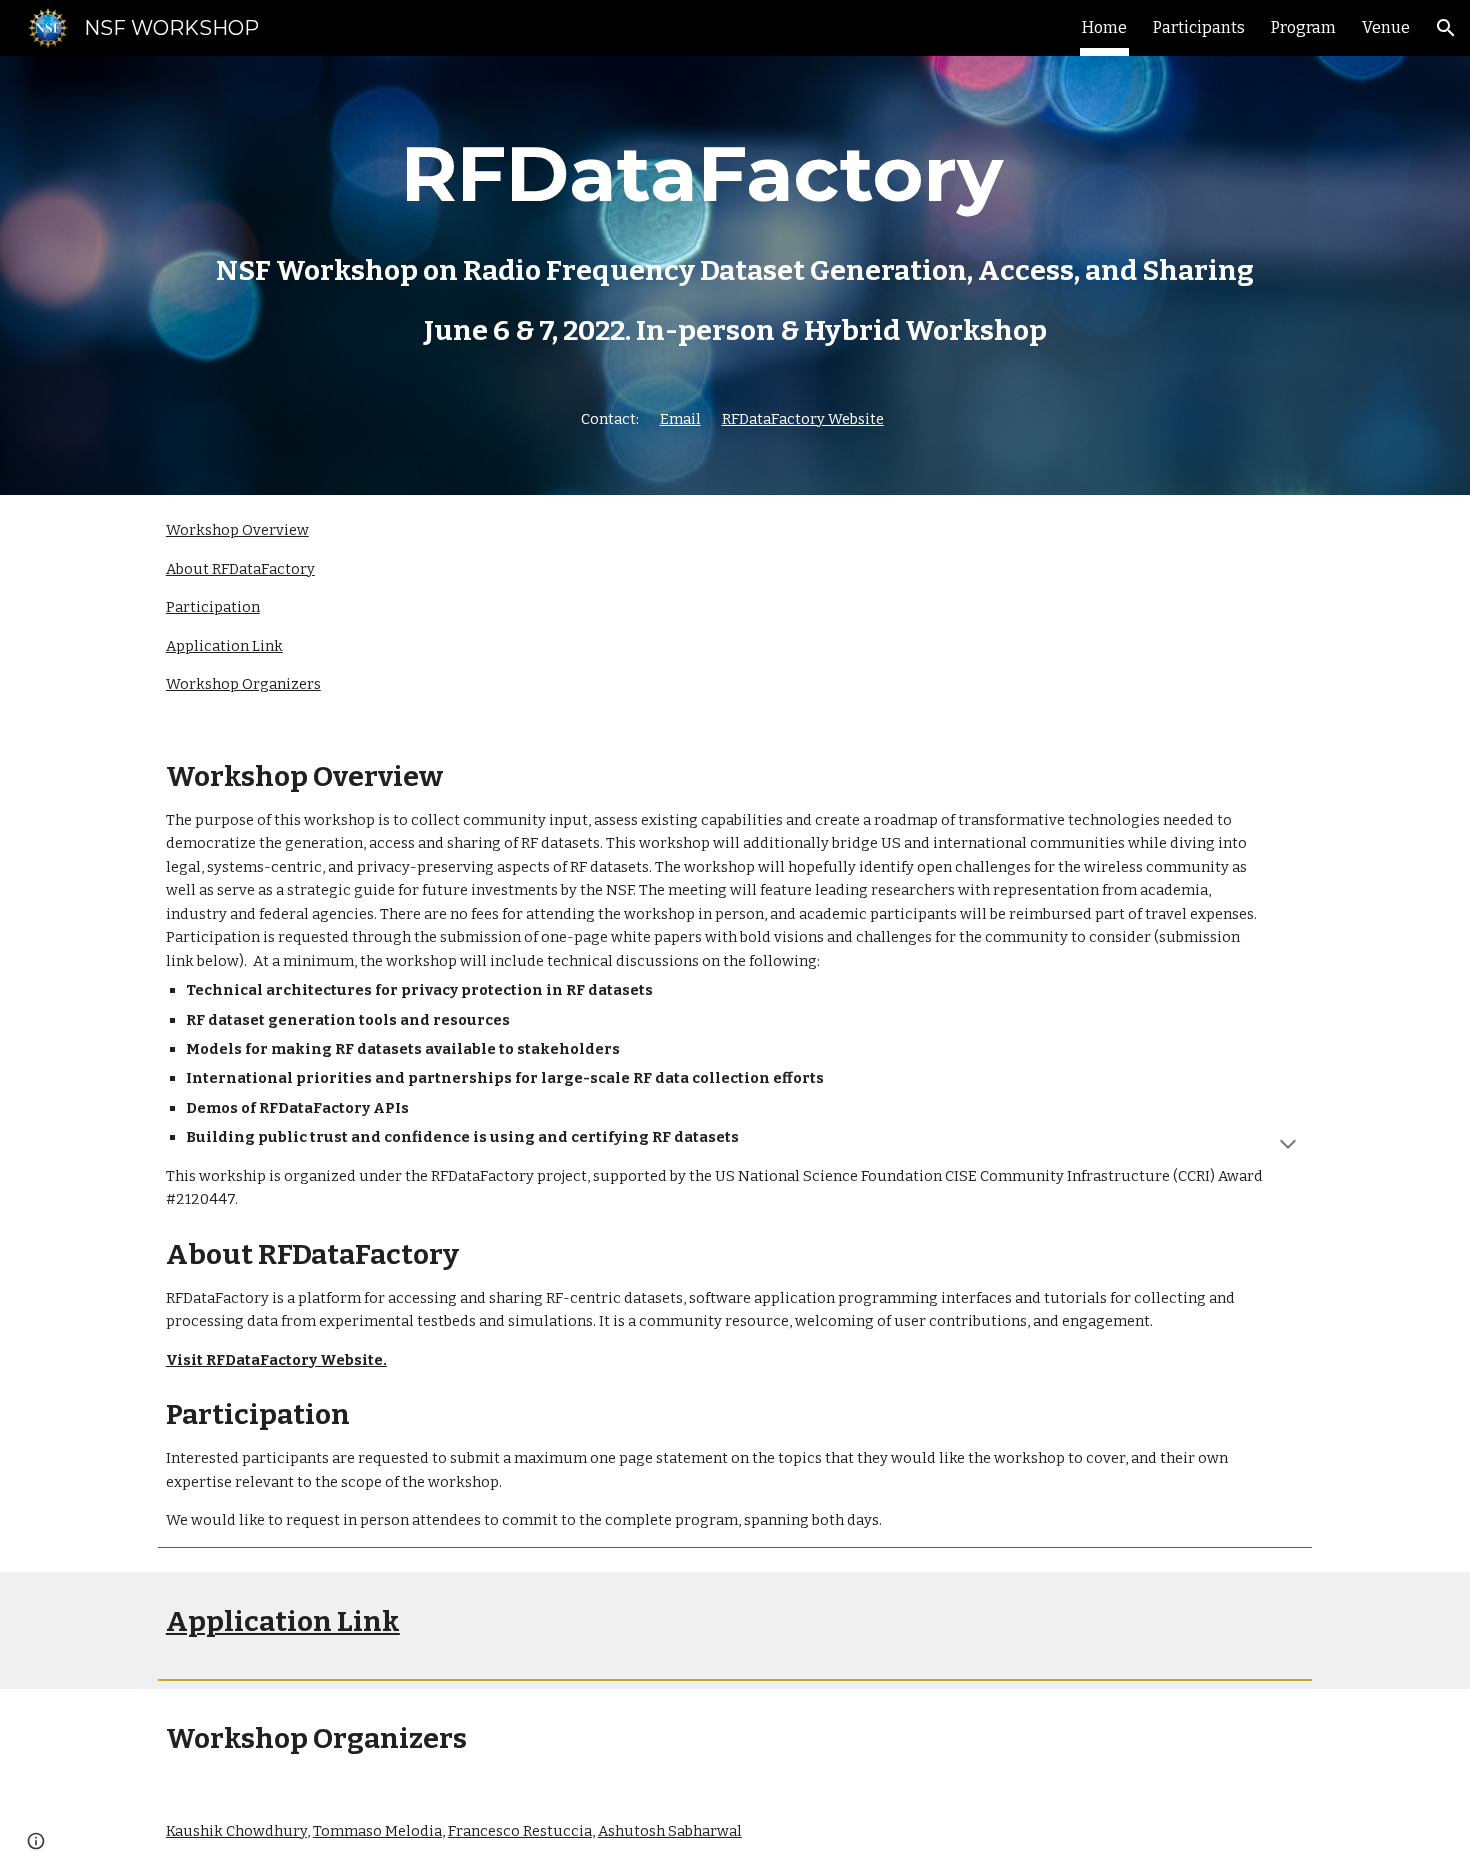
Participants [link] (1199, 27)
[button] (1446, 28)
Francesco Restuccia (520, 1831)
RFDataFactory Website (803, 419)
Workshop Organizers (243, 684)
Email (680, 419)
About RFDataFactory (240, 569)
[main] (735, 275)
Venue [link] (1386, 27)
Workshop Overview (237, 530)
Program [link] (1303, 27)
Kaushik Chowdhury (236, 1831)
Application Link (224, 646)
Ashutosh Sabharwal (670, 1831)
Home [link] (1104, 27)
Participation (213, 607)
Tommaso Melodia (377, 1831)
